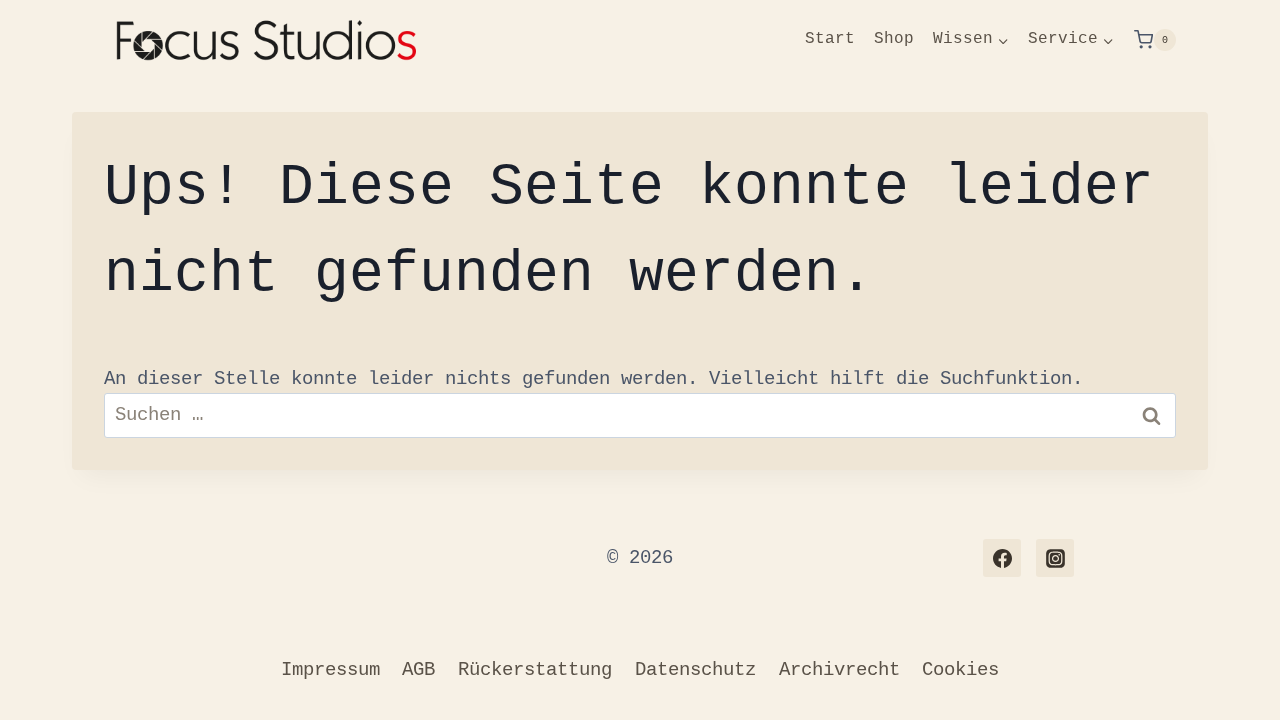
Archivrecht (839, 670)
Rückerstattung (535, 670)
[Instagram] (1055, 558)
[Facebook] (1002, 558)
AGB (418, 670)
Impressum (330, 670)
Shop (894, 39)
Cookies (960, 670)
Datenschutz (695, 670)
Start (830, 39)
